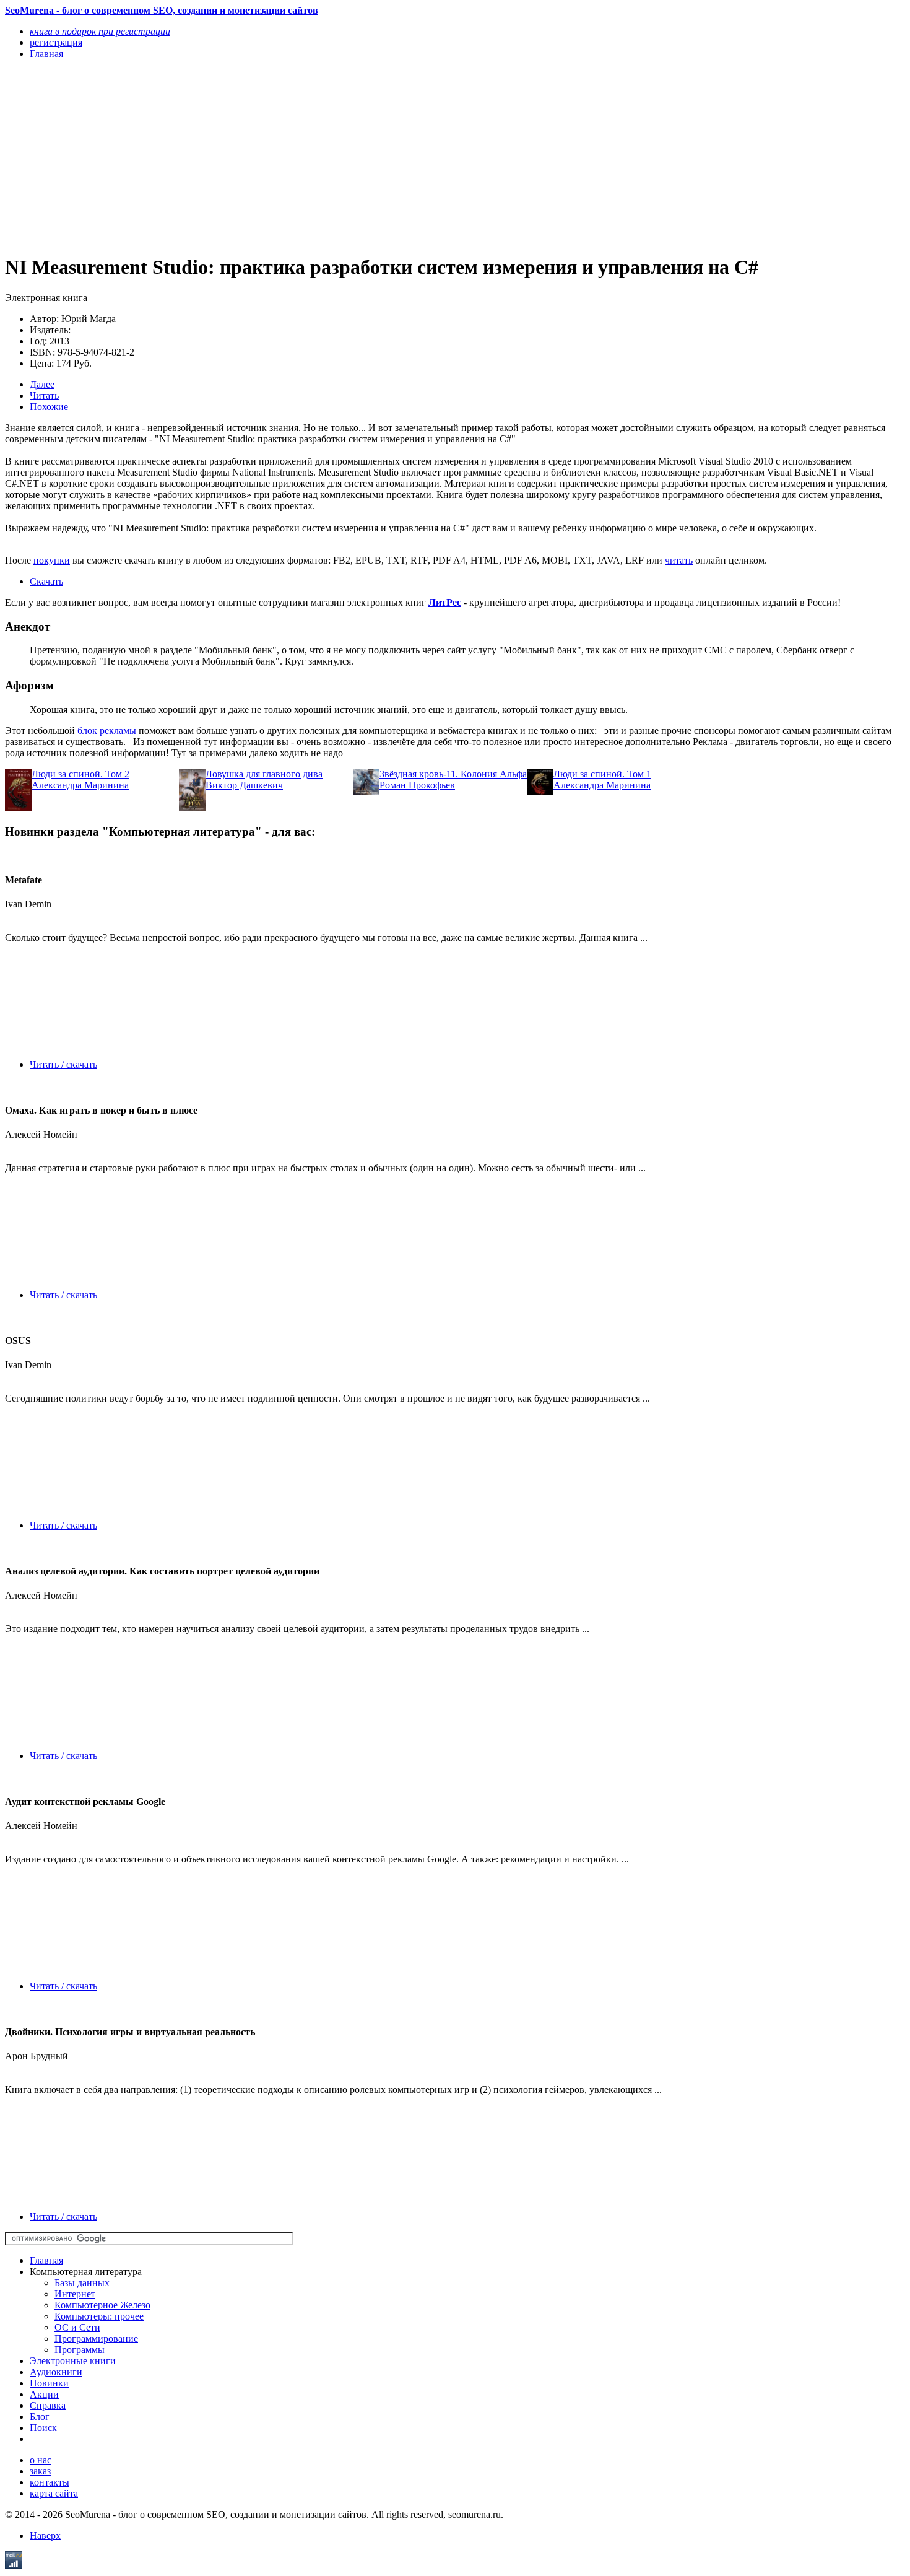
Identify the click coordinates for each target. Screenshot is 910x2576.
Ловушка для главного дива (264, 774)
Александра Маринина (80, 785)
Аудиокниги (56, 2372)
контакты (50, 2482)
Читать (44, 395)
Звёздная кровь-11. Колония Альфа (453, 774)
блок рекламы (107, 731)
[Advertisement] (320, 156)
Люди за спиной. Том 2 (80, 774)
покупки (52, 560)
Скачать (46, 581)
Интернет (75, 2294)
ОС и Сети (77, 2327)
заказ (40, 2471)
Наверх (45, 2535)
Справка (48, 2405)
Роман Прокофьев (417, 785)
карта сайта (54, 2493)
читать (679, 560)
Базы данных (82, 2283)
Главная (46, 2260)
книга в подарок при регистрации (100, 31)
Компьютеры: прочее (99, 2316)
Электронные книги (73, 2361)
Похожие (49, 407)
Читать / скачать (63, 1064)
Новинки (49, 2383)
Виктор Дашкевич (244, 785)
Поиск (43, 2428)
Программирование (96, 2338)
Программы (80, 2350)
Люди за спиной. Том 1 (602, 774)
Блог (40, 2417)
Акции (44, 2394)
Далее (42, 384)
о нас (41, 2460)
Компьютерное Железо (102, 2305)
